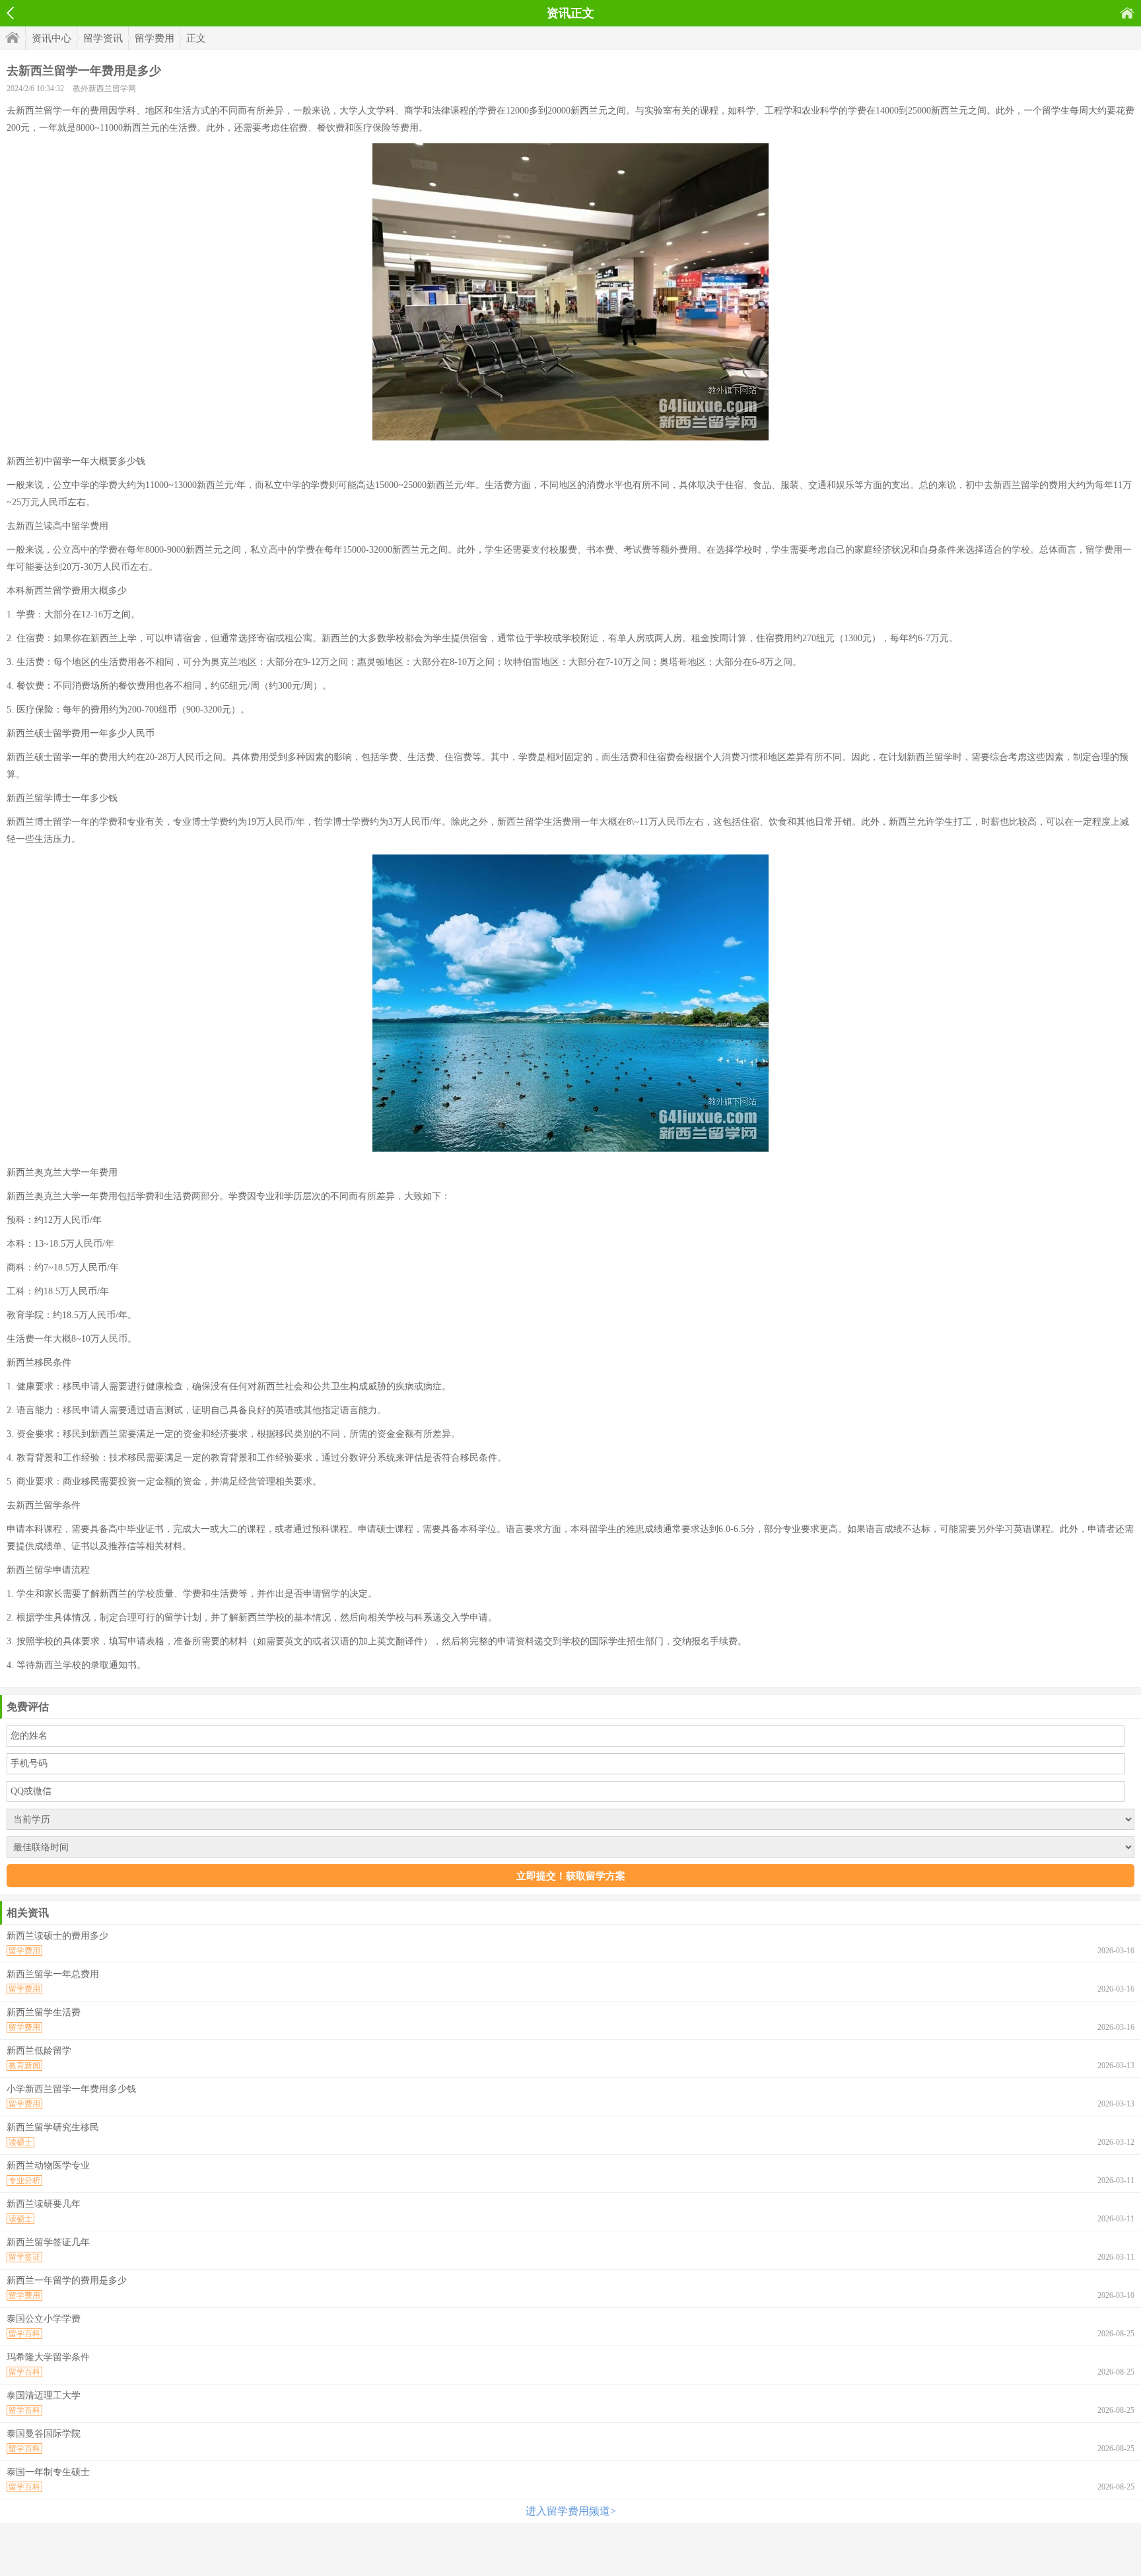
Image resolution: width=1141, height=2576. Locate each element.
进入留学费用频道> (571, 2511)
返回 (10, 13)
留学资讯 (103, 38)
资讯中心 (52, 38)
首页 (1127, 13)
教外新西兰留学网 (104, 88)
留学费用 (155, 38)
